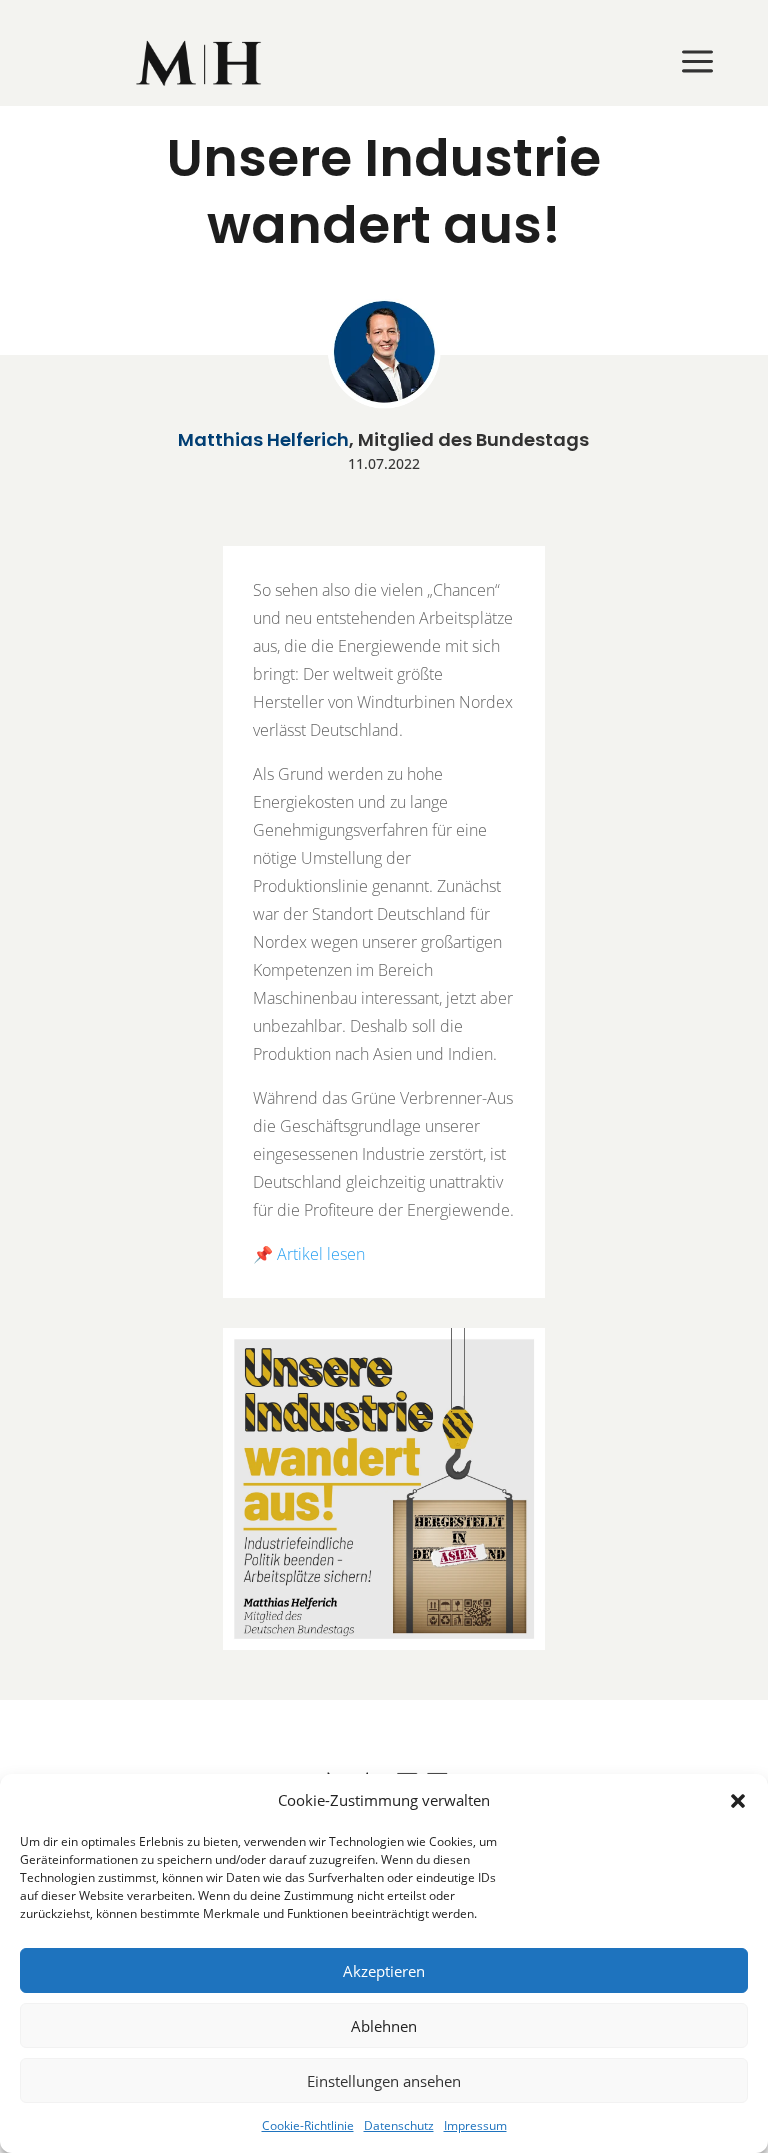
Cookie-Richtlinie (308, 2125)
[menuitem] (200, 63)
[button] (738, 1801)
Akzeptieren (384, 1971)
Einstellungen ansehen (384, 2081)
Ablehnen (384, 2026)
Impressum (475, 2125)
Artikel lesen (321, 1254)
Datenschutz (399, 2125)
